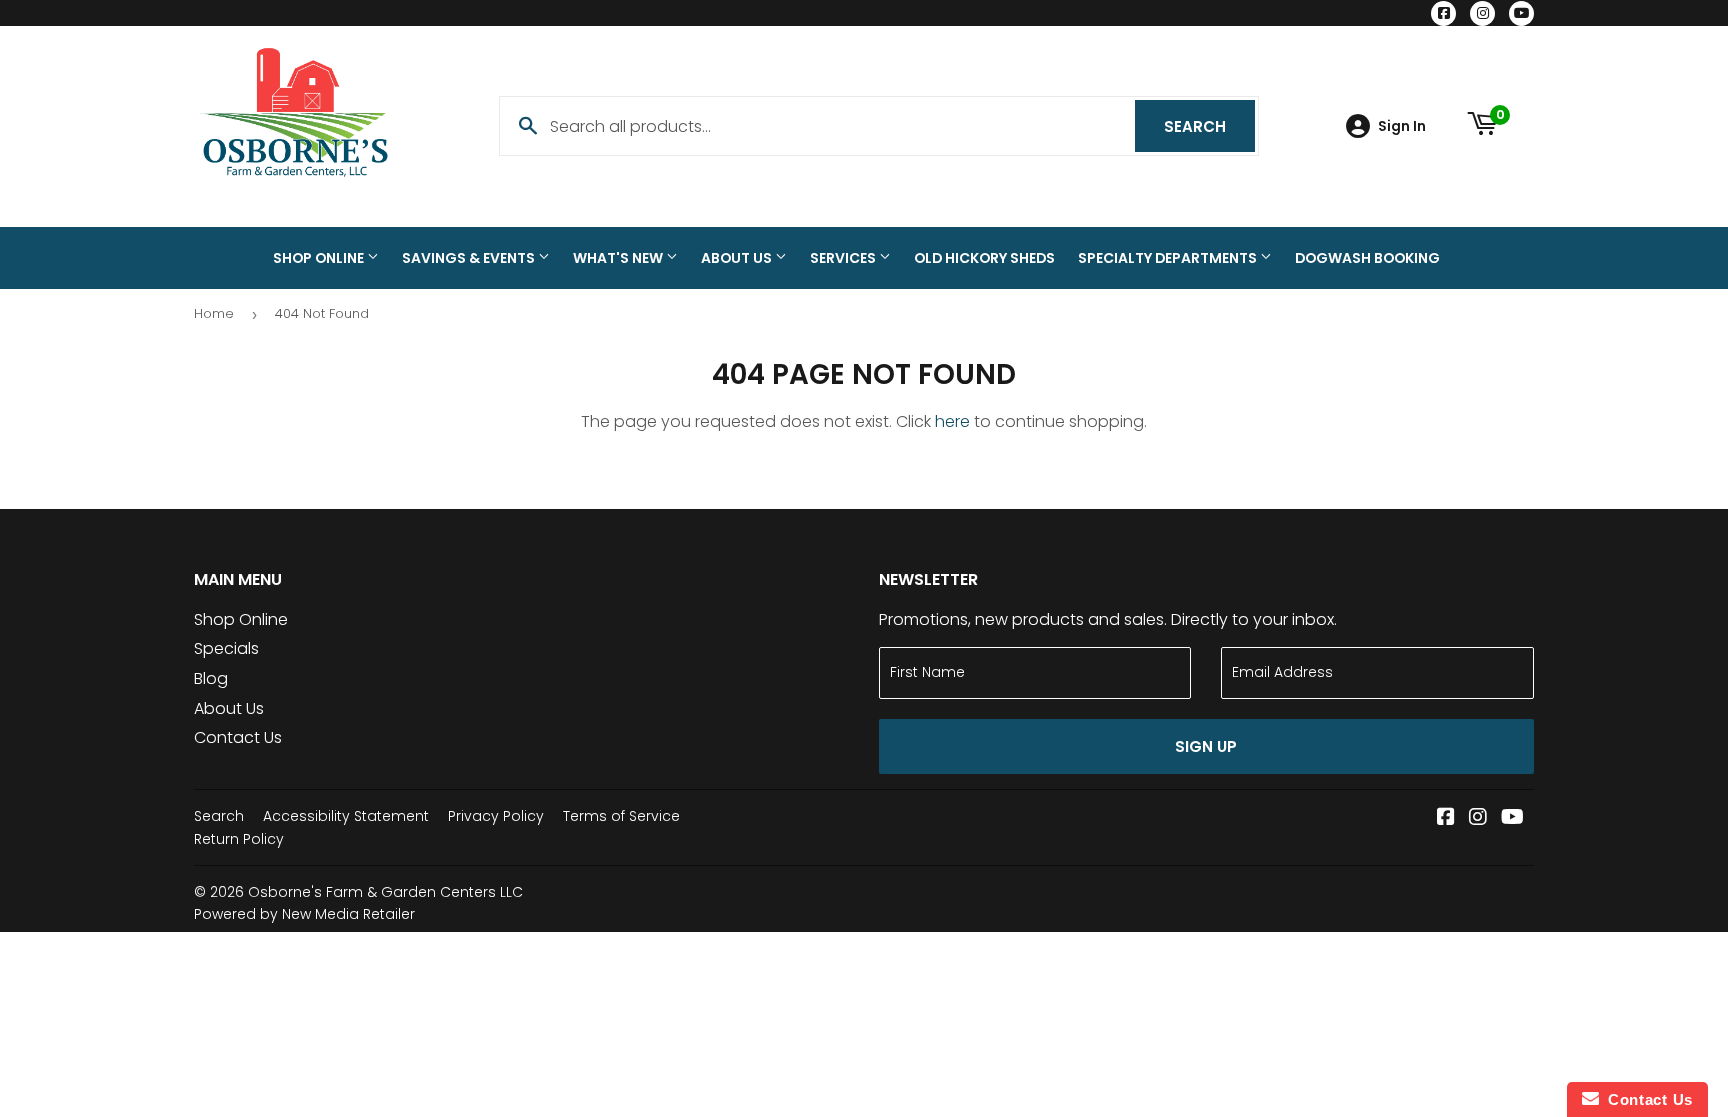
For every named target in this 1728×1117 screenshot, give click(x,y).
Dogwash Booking (1367, 258)
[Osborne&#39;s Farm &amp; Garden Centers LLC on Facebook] (1446, 818)
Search (1209, 126)
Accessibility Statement (346, 816)
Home (214, 313)
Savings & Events (470, 258)
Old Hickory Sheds (984, 258)
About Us (738, 258)
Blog (211, 678)
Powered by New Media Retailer (304, 914)
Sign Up (1206, 746)
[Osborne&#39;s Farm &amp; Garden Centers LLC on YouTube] (1512, 818)
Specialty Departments (1169, 258)
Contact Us (238, 737)
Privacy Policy (496, 816)
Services (844, 258)
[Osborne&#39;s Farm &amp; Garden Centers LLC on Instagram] (1478, 818)
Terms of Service (621, 816)
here (952, 421)
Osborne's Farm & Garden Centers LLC (385, 892)
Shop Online (320, 258)
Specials (226, 648)
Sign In (1402, 126)
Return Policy (239, 839)
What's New (619, 258)
